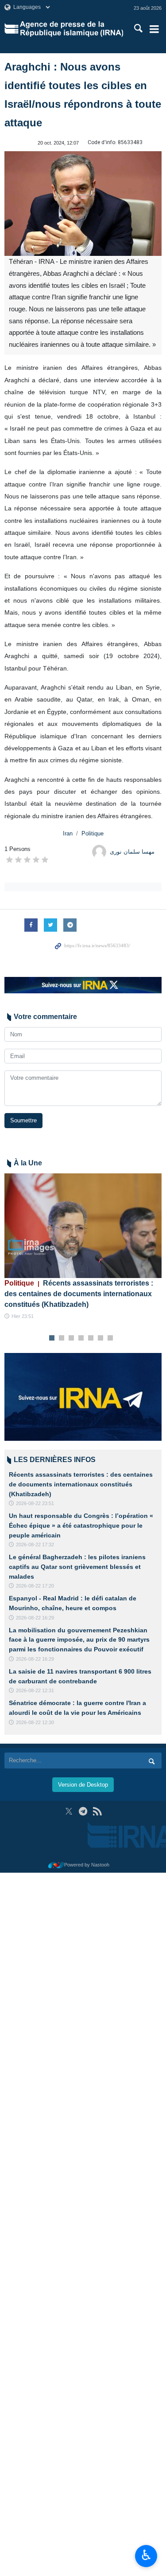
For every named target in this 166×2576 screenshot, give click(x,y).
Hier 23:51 (23, 1316)
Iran (68, 833)
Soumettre (23, 1120)
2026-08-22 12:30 (35, 1722)
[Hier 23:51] (83, 1226)
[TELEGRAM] (83, 1811)
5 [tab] (91, 1338)
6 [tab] (100, 1338)
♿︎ (146, 2555)
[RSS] (97, 1811)
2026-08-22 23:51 (35, 1503)
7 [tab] (110, 1338)
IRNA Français (71, 29)
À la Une (28, 1163)
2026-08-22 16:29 (35, 1618)
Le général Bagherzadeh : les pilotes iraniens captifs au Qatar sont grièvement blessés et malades (77, 1566)
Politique (93, 833)
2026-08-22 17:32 (35, 1545)
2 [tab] (61, 1338)
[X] (69, 1811)
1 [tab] (52, 1338)
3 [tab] (71, 1338)
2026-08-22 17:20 (35, 1586)
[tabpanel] (83, 1247)
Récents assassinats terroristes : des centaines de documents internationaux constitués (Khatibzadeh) (79, 1294)
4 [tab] (81, 1338)
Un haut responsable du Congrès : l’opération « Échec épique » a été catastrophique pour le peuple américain (81, 1525)
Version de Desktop (83, 1785)
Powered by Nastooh (87, 1865)
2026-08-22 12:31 (35, 1690)
